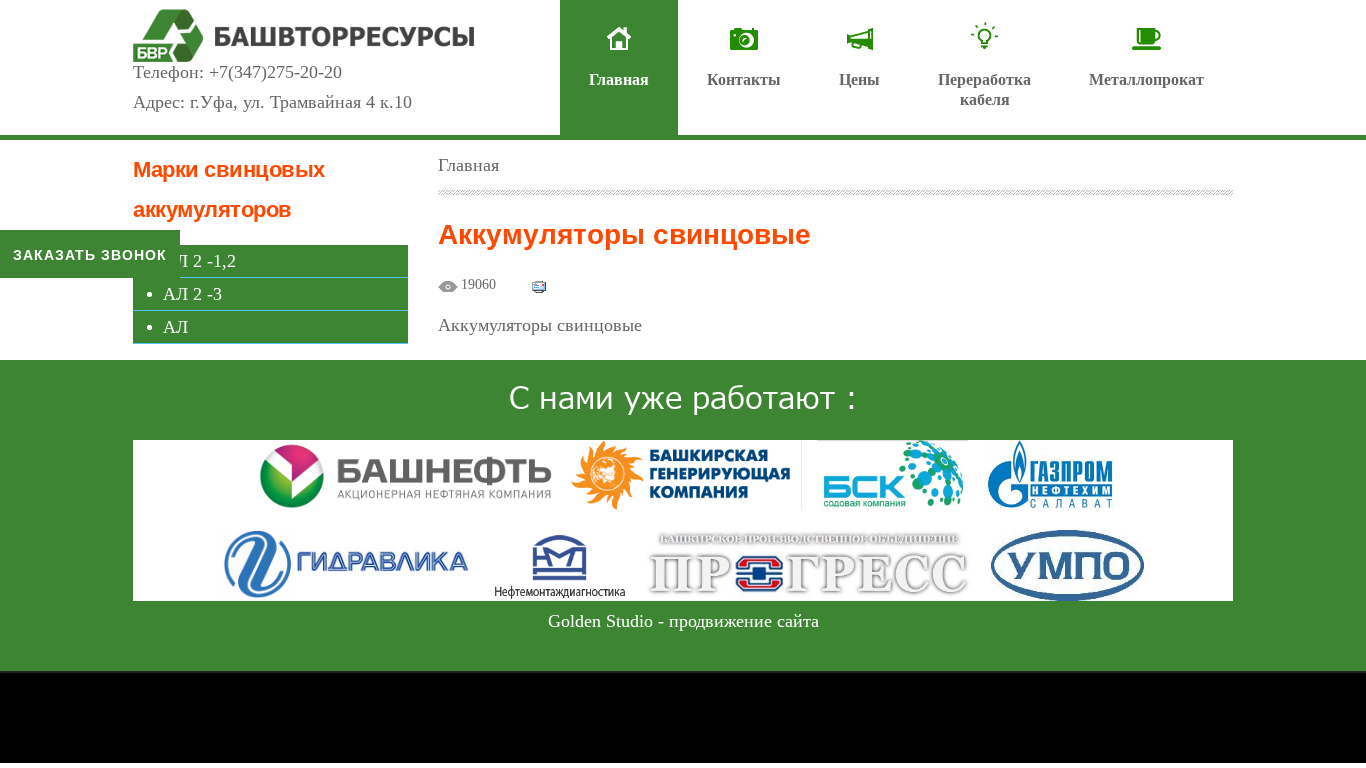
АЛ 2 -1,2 (199, 261)
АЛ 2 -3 (192, 294)
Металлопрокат (1146, 79)
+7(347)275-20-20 (275, 72)
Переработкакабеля (984, 89)
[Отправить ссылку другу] (539, 285)
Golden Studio (600, 621)
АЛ (175, 327)
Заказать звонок (90, 254)
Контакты (744, 79)
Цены (859, 79)
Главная (619, 79)
